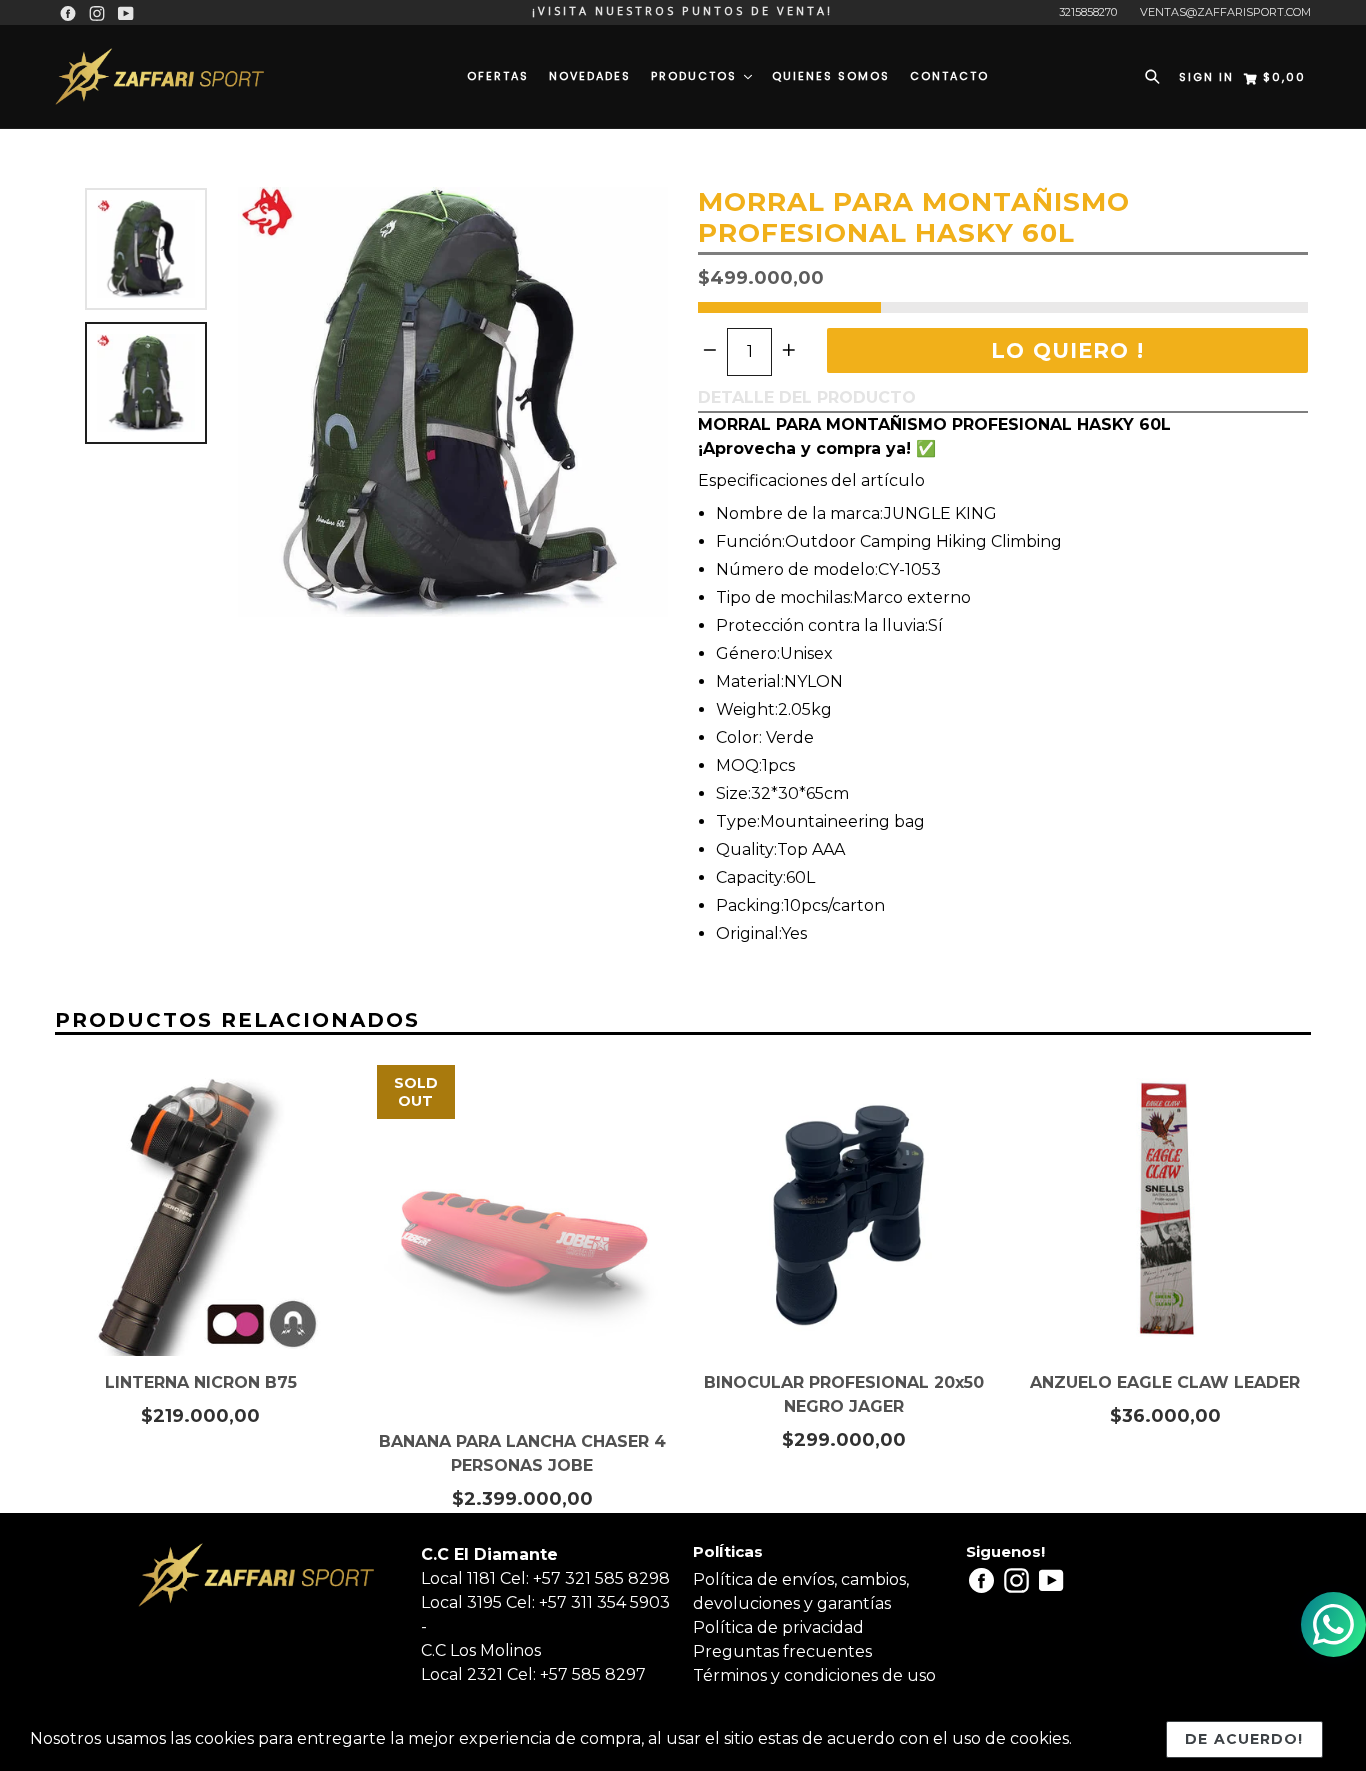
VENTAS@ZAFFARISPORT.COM (1225, 12)
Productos (696, 76)
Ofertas (498, 76)
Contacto (949, 76)
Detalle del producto (807, 397)
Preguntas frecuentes (782, 1651)
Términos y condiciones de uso (814, 1675)
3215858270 (1088, 12)
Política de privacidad (778, 1627)
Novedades (590, 76)
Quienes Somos (831, 76)
